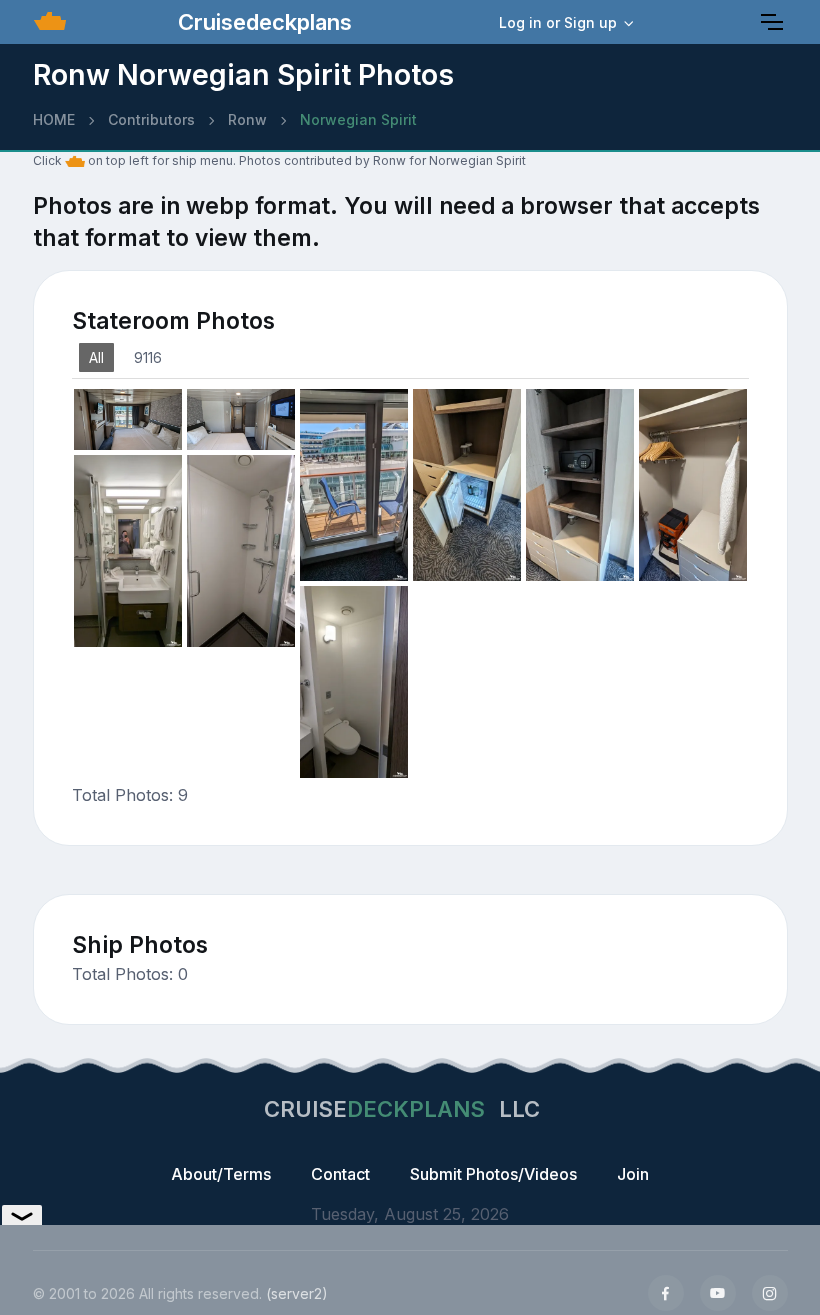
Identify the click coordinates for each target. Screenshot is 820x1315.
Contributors (151, 119)
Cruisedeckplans (262, 22)
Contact (340, 1174)
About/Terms (221, 1174)
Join (633, 1174)
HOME (54, 119)
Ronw (247, 119)
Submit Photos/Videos (493, 1174)
